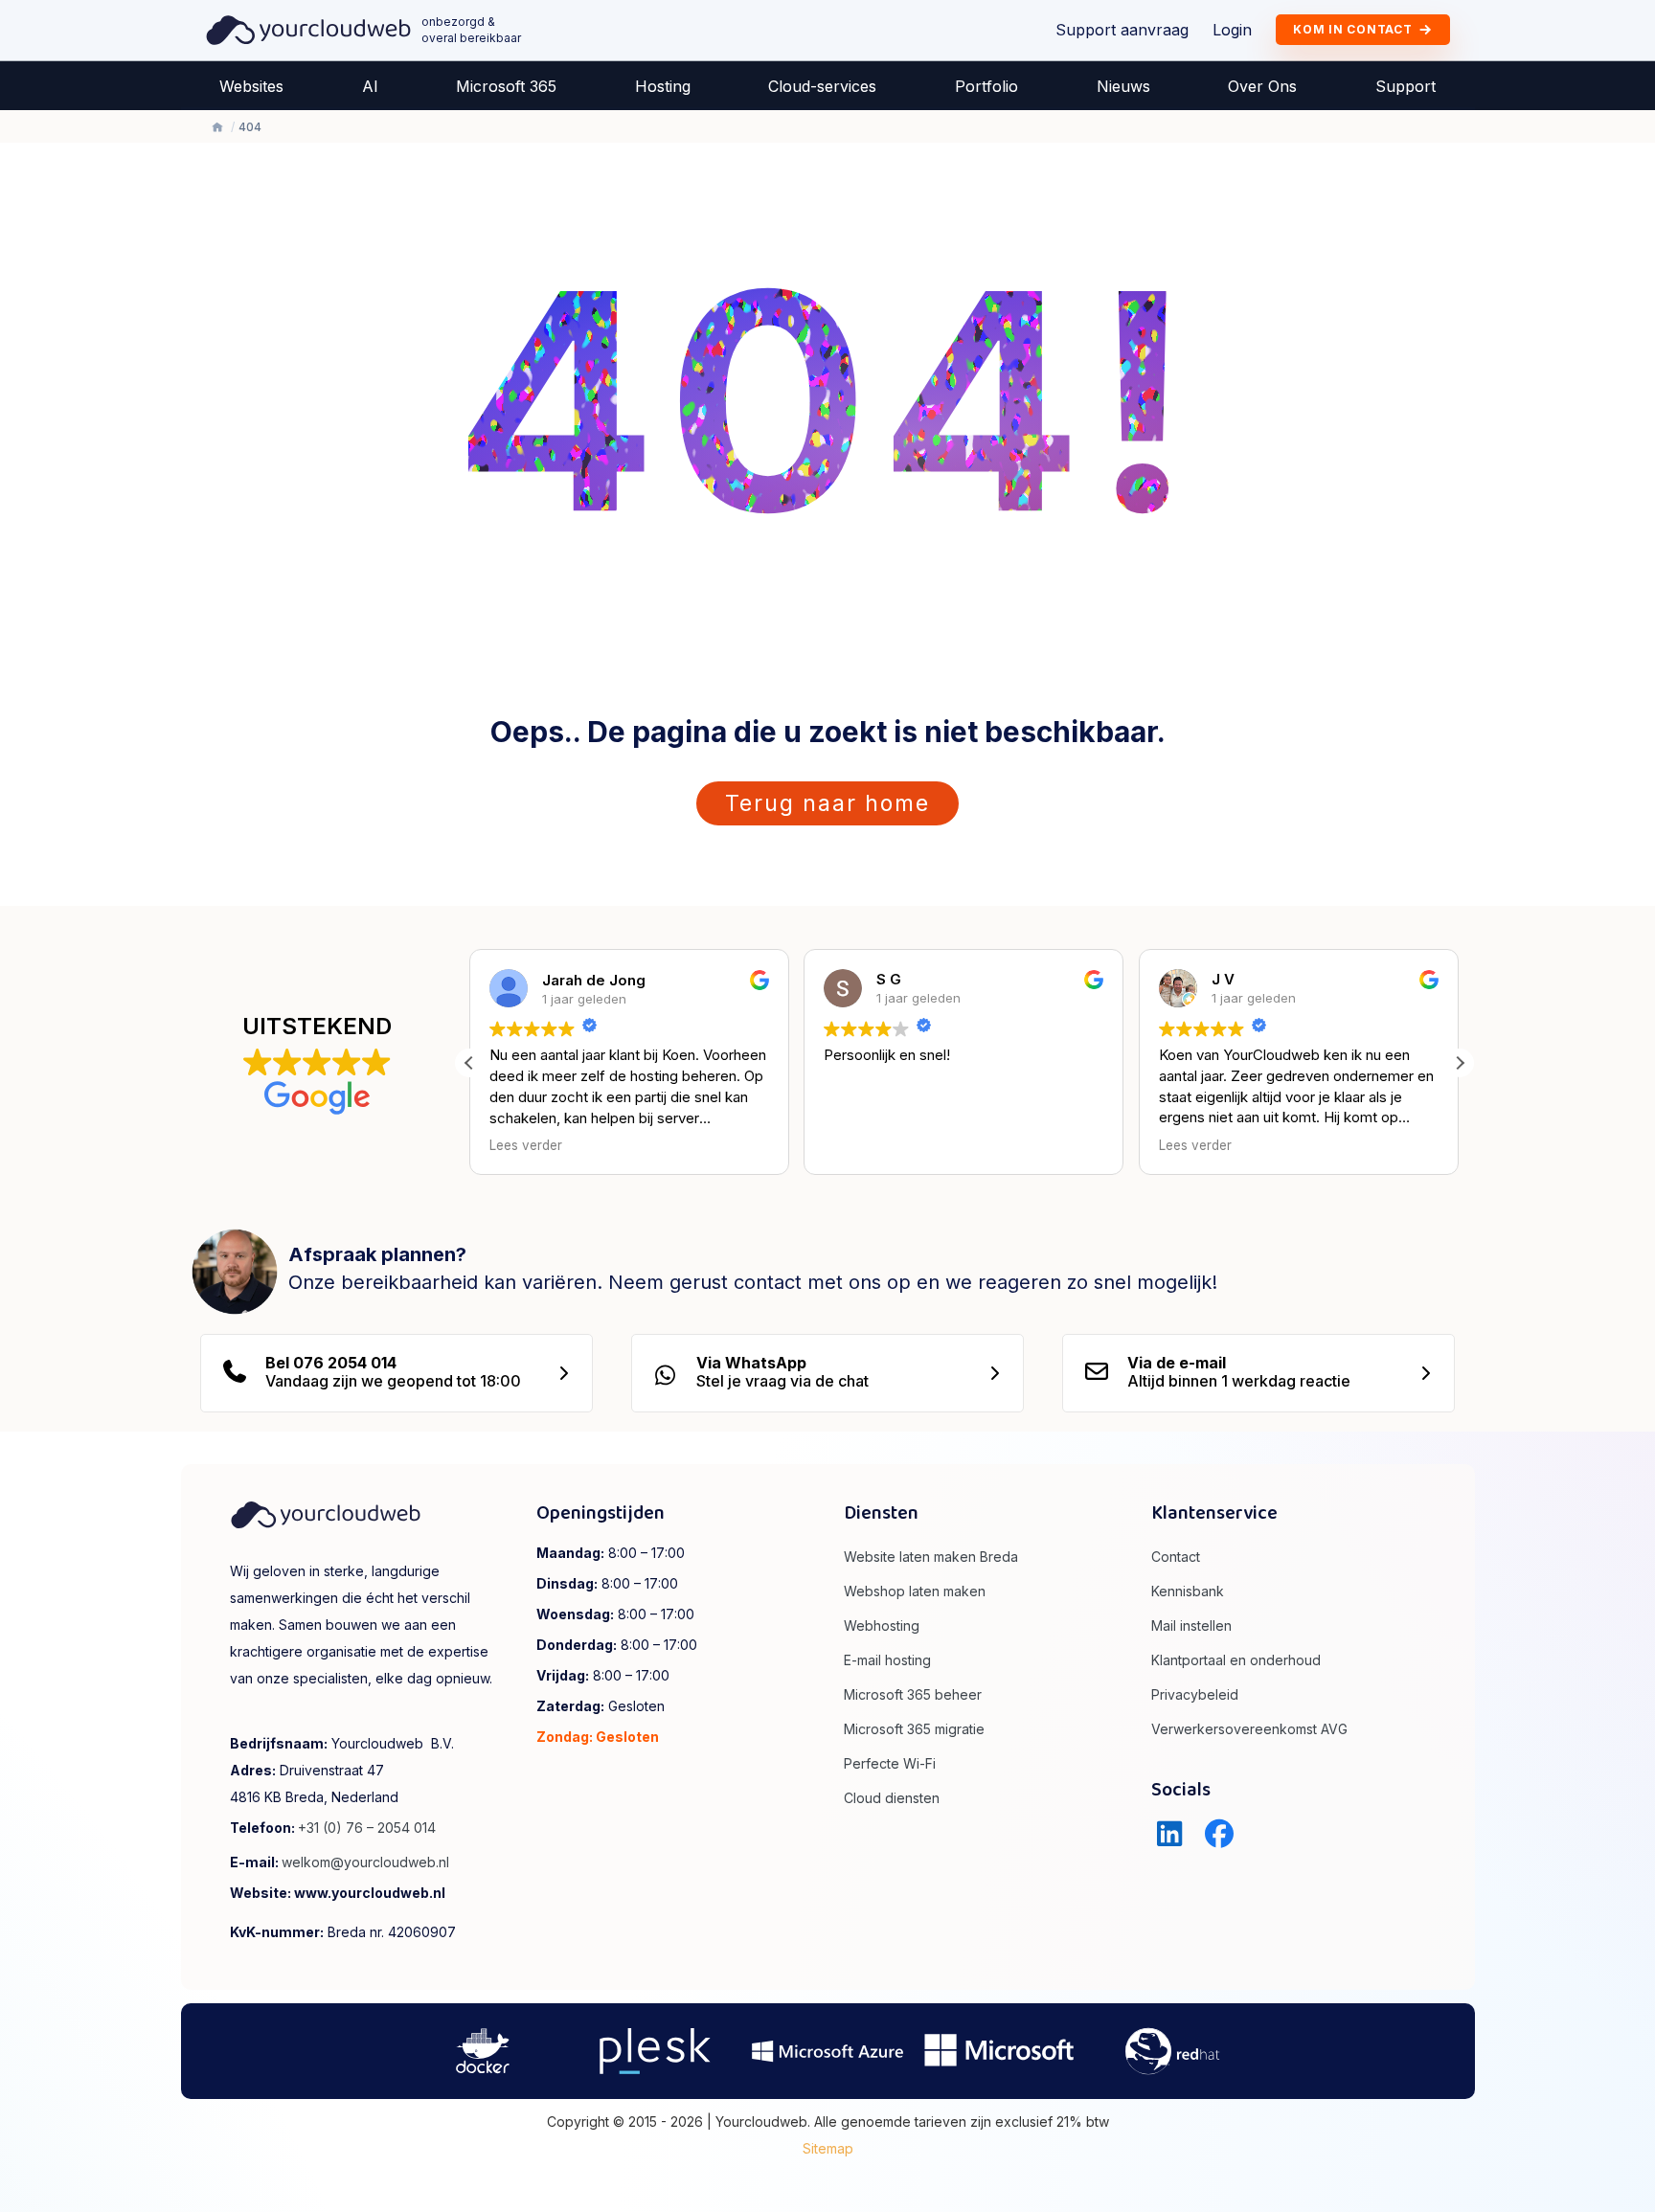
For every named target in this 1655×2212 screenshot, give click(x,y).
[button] (1460, 1062)
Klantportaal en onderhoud (1236, 1660)
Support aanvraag (1122, 30)
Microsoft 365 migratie (914, 1729)
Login (1232, 30)
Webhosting (882, 1625)
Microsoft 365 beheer (913, 1694)
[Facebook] (1219, 1834)
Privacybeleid (1195, 1694)
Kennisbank (1188, 1591)
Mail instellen (1191, 1625)
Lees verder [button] (526, 1145)
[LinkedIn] (1169, 1834)
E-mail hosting (887, 1660)
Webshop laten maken (915, 1591)
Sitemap (828, 2148)
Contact (1176, 1557)
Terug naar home (827, 803)
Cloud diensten (892, 1798)
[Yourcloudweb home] (309, 29)
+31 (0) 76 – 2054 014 (367, 1828)
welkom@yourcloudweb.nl (365, 1862)
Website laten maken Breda (931, 1557)
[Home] (217, 127)
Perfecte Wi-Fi (890, 1763)
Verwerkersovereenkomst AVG (1249, 1729)
